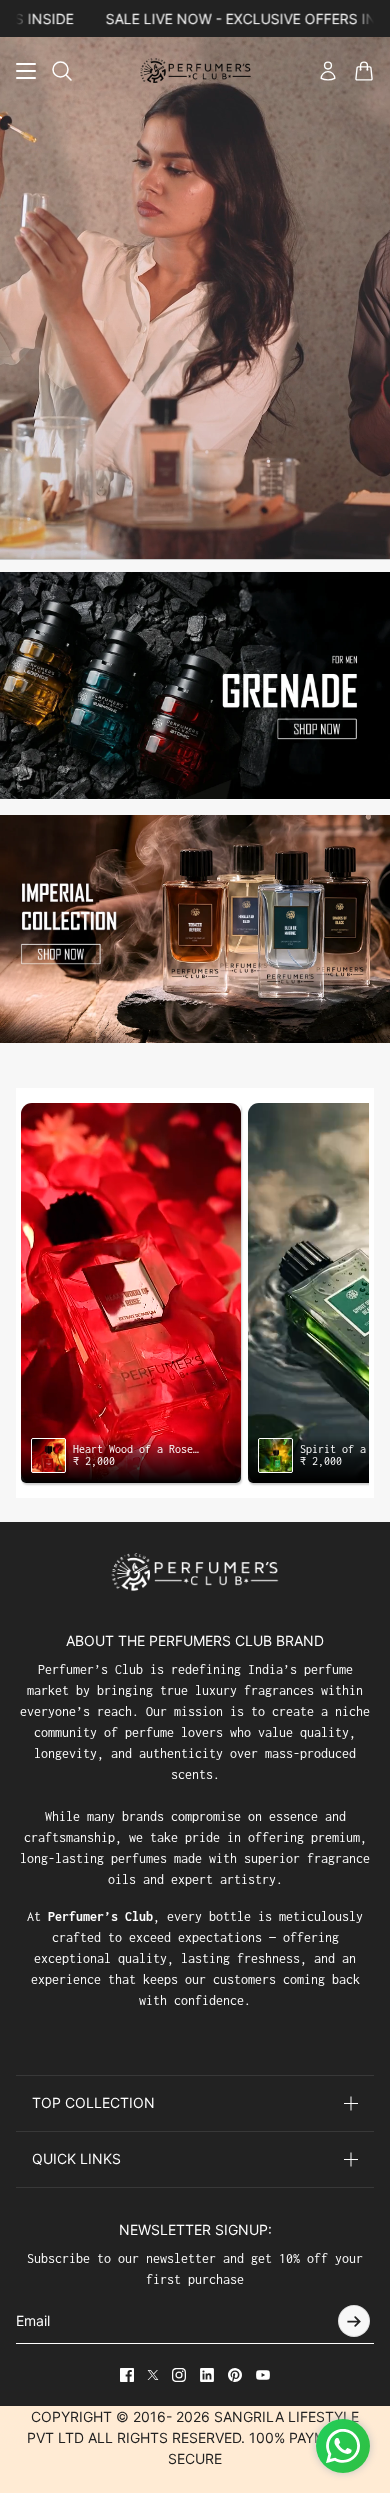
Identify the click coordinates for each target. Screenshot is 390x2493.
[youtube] (263, 2375)
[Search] (62, 71)
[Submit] (354, 2321)
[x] (153, 2375)
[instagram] (179, 2375)
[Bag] (364, 71)
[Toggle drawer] (26, 71)
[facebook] (127, 2375)
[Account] (328, 71)
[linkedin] (207, 2375)
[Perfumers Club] (195, 70)
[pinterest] (235, 2375)
